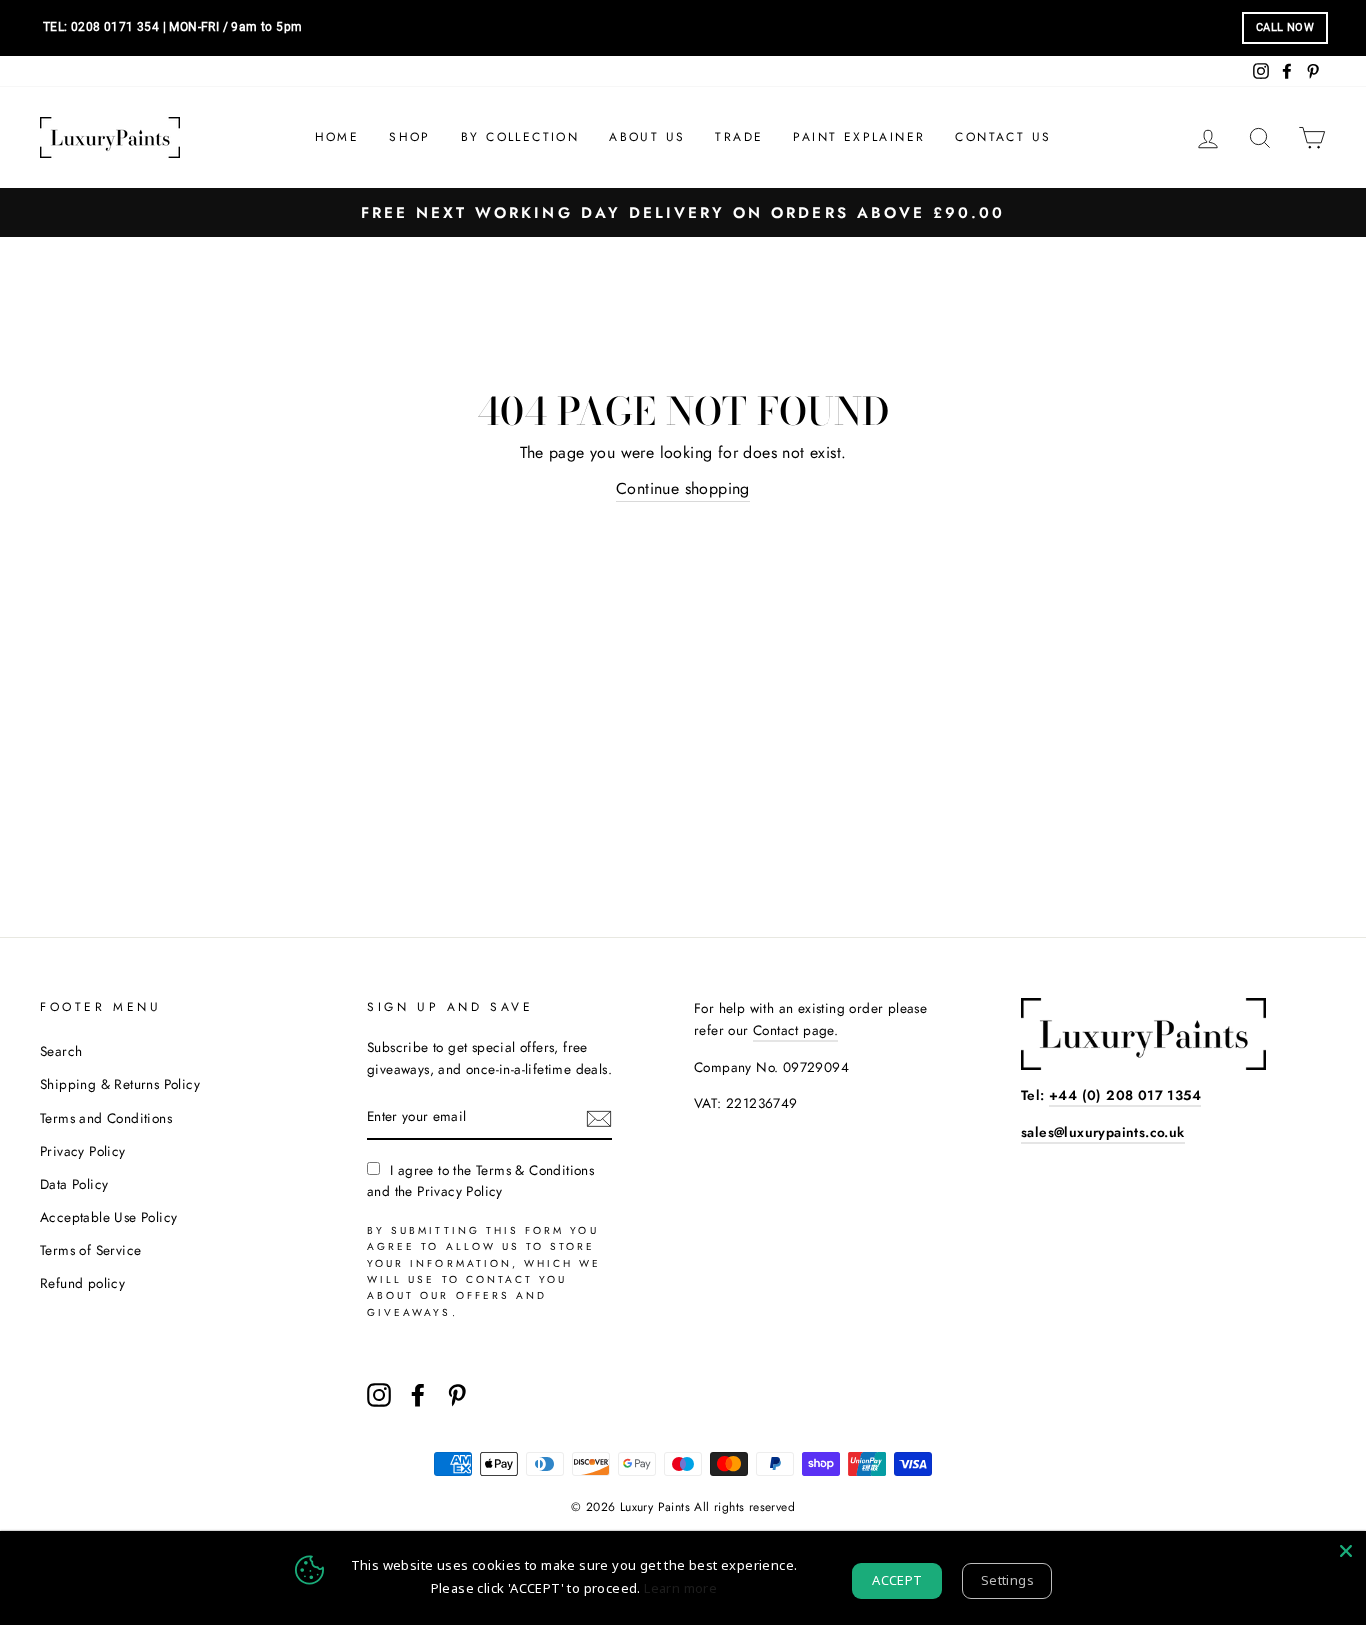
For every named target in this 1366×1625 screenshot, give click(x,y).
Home (337, 137)
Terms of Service (90, 1250)
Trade (739, 137)
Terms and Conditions (106, 1118)
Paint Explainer (859, 137)
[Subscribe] (599, 1118)
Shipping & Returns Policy (120, 1084)
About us (647, 137)
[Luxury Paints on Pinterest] (457, 1395)
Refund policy (82, 1283)
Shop (410, 137)
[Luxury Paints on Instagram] (379, 1395)
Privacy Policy (83, 1151)
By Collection (520, 137)
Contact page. (795, 1030)
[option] (683, 212)
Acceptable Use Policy (108, 1217)
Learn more (680, 1588)
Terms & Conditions (535, 1170)
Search (61, 1051)
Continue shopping (683, 488)
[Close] (1346, 1551)
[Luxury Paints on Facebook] (418, 1395)
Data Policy (74, 1184)
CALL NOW (1285, 27)
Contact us (1003, 137)
